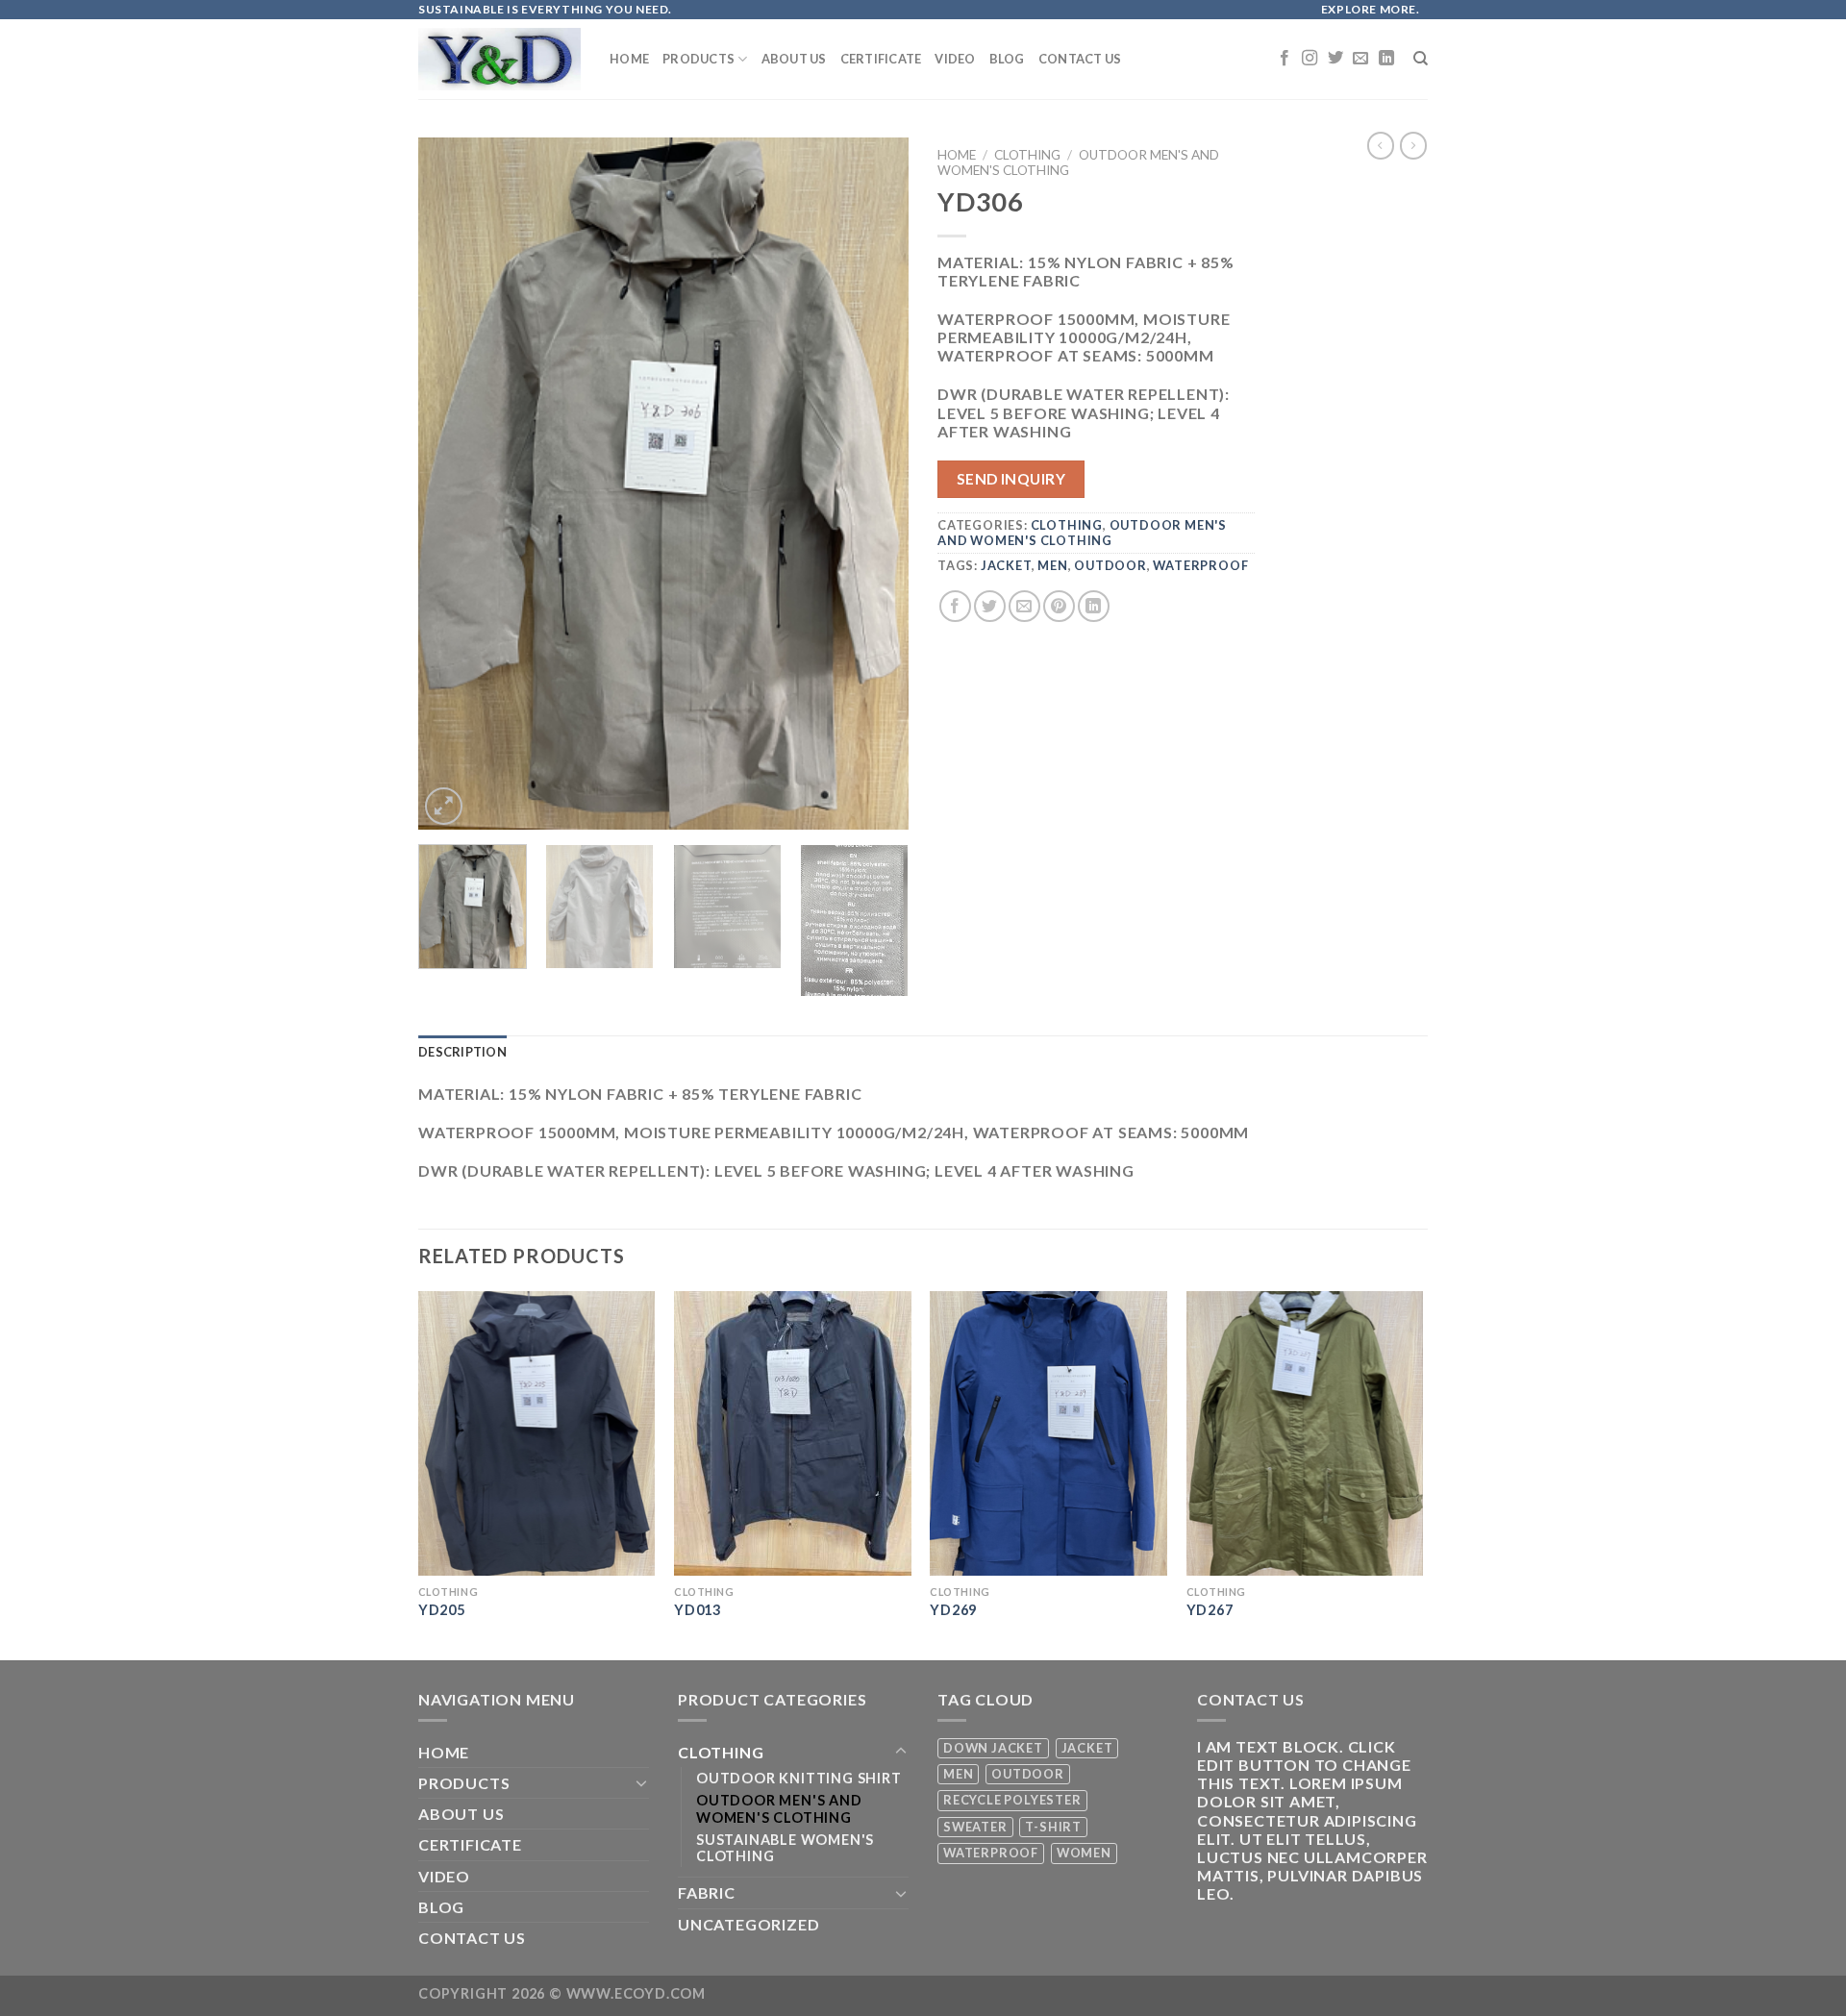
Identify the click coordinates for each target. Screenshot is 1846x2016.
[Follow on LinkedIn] (1387, 59)
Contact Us (1080, 59)
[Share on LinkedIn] (1094, 606)
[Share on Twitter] (990, 606)
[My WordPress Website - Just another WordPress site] (499, 60)
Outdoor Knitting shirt (799, 1778)
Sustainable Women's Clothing (785, 1848)
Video (955, 59)
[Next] (875, 484)
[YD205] (537, 1433)
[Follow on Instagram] (1310, 59)
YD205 (442, 1610)
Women (1084, 1853)
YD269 (953, 1610)
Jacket (1006, 565)
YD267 (1210, 1610)
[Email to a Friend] (1024, 606)
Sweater (975, 1827)
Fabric (707, 1892)
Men (1052, 565)
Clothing (1027, 155)
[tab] (462, 1052)
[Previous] (452, 484)
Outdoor (1110, 565)
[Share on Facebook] (955, 606)
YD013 (698, 1610)
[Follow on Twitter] (1336, 59)
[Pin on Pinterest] (1059, 606)
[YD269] (1048, 1433)
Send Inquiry (1011, 479)
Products (698, 59)
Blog (1007, 59)
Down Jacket (993, 1748)
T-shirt (1053, 1827)
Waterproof (1200, 565)
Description (462, 1052)
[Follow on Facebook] (1285, 59)
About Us (794, 59)
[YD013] (793, 1433)
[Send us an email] (1361, 59)
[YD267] (1305, 1433)
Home (629, 59)
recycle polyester (1012, 1800)
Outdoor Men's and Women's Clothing (1082, 532)
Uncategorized (748, 1924)
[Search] (1421, 59)
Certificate (881, 59)
